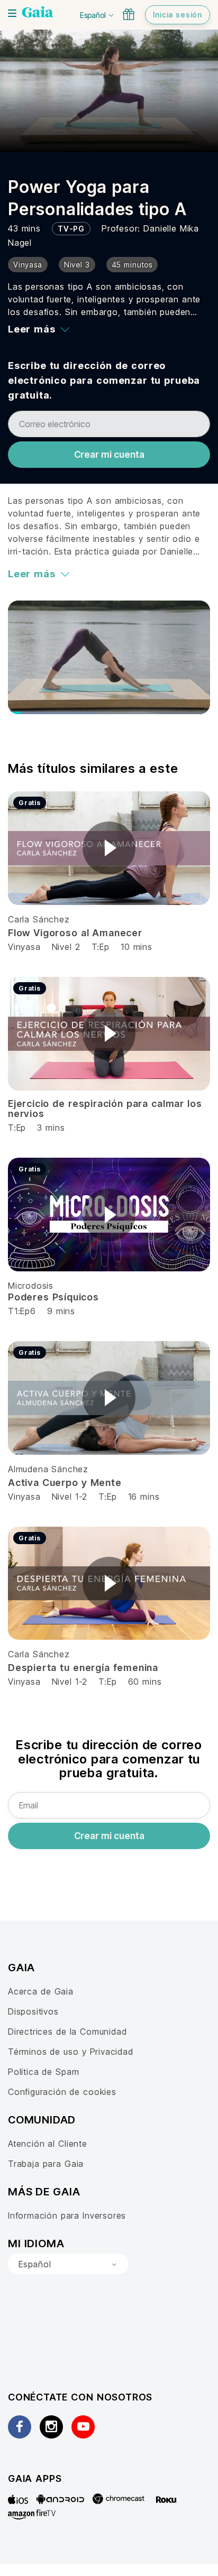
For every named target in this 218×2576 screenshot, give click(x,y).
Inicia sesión (178, 15)
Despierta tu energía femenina (83, 1668)
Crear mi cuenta (109, 455)
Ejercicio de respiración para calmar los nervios (105, 1109)
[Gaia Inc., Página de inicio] (38, 13)
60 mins (145, 1682)
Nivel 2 (66, 947)
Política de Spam (43, 2072)
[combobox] (68, 2264)
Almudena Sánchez (48, 1469)
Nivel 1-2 (70, 1497)
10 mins (137, 947)
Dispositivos (33, 2011)
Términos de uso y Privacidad (71, 2052)
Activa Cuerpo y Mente (65, 1483)
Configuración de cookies (62, 2092)
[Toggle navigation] (12, 13)
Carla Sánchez (39, 919)
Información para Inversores (67, 2215)
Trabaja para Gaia (46, 2164)
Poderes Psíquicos (53, 1297)
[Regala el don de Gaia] (129, 14)
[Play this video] (109, 848)
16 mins (144, 1497)
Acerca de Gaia (41, 1991)
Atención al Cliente (48, 2144)
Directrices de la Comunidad (67, 2032)
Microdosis (31, 1286)
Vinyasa (26, 947)
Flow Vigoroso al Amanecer (75, 933)
